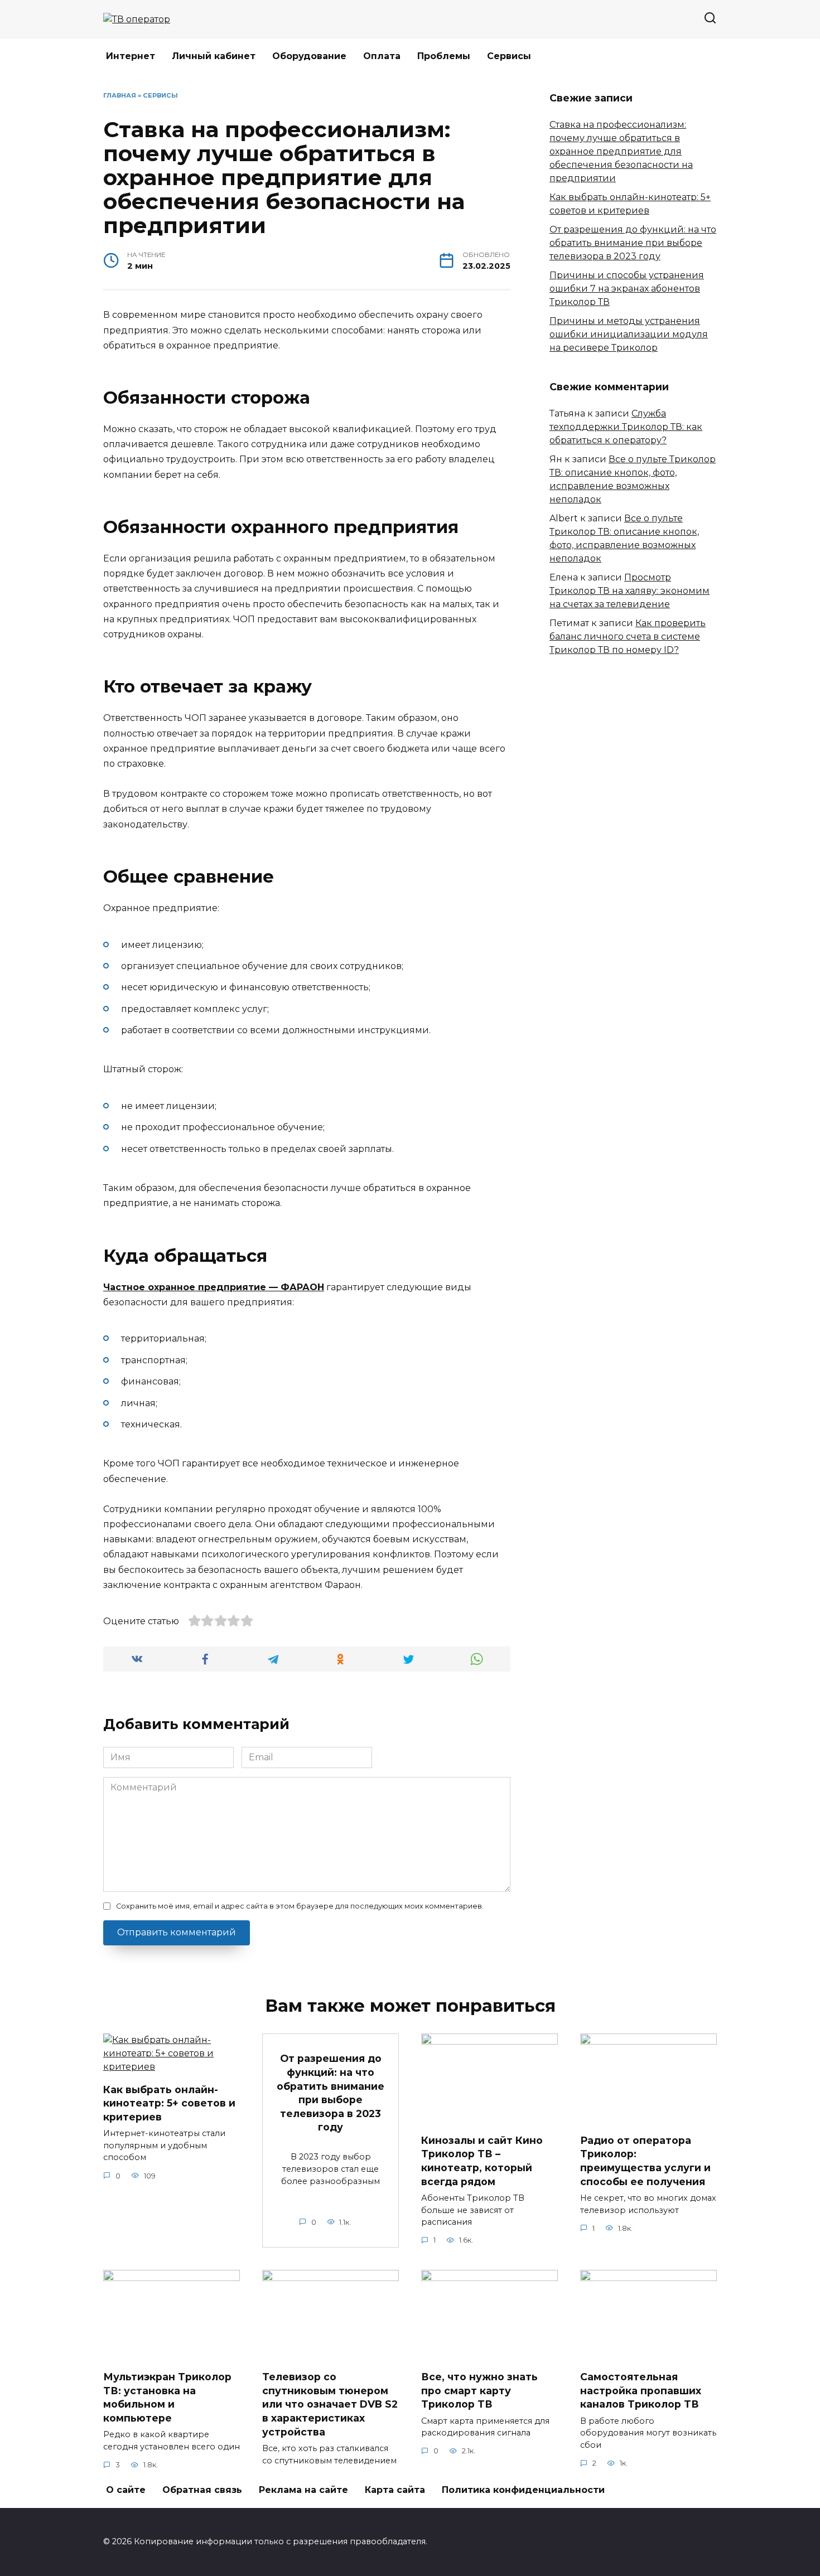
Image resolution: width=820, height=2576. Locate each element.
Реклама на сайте (303, 2490)
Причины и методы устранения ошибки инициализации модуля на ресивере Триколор (629, 334)
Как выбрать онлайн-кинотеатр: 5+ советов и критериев (169, 2103)
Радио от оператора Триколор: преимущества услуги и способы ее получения (645, 2161)
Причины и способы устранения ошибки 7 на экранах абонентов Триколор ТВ (627, 289)
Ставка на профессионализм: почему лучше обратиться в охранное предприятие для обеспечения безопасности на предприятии (621, 151)
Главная (120, 95)
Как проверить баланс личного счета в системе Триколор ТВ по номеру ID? (628, 636)
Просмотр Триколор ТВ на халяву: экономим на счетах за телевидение (630, 591)
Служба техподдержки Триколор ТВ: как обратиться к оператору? (626, 427)
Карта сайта (395, 2490)
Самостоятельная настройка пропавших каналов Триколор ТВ (641, 2390)
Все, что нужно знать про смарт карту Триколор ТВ (479, 2390)
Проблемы (444, 56)
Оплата (382, 56)
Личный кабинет (214, 56)
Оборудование (309, 56)
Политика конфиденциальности (523, 2490)
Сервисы (509, 56)
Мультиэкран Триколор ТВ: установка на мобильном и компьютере (167, 2397)
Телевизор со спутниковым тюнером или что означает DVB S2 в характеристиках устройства (330, 2404)
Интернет (131, 56)
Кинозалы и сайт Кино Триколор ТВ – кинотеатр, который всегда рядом (482, 2161)
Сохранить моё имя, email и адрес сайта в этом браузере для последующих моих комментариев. (300, 1906)
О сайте (126, 2490)
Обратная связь (202, 2490)
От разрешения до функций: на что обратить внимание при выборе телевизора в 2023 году (633, 243)
